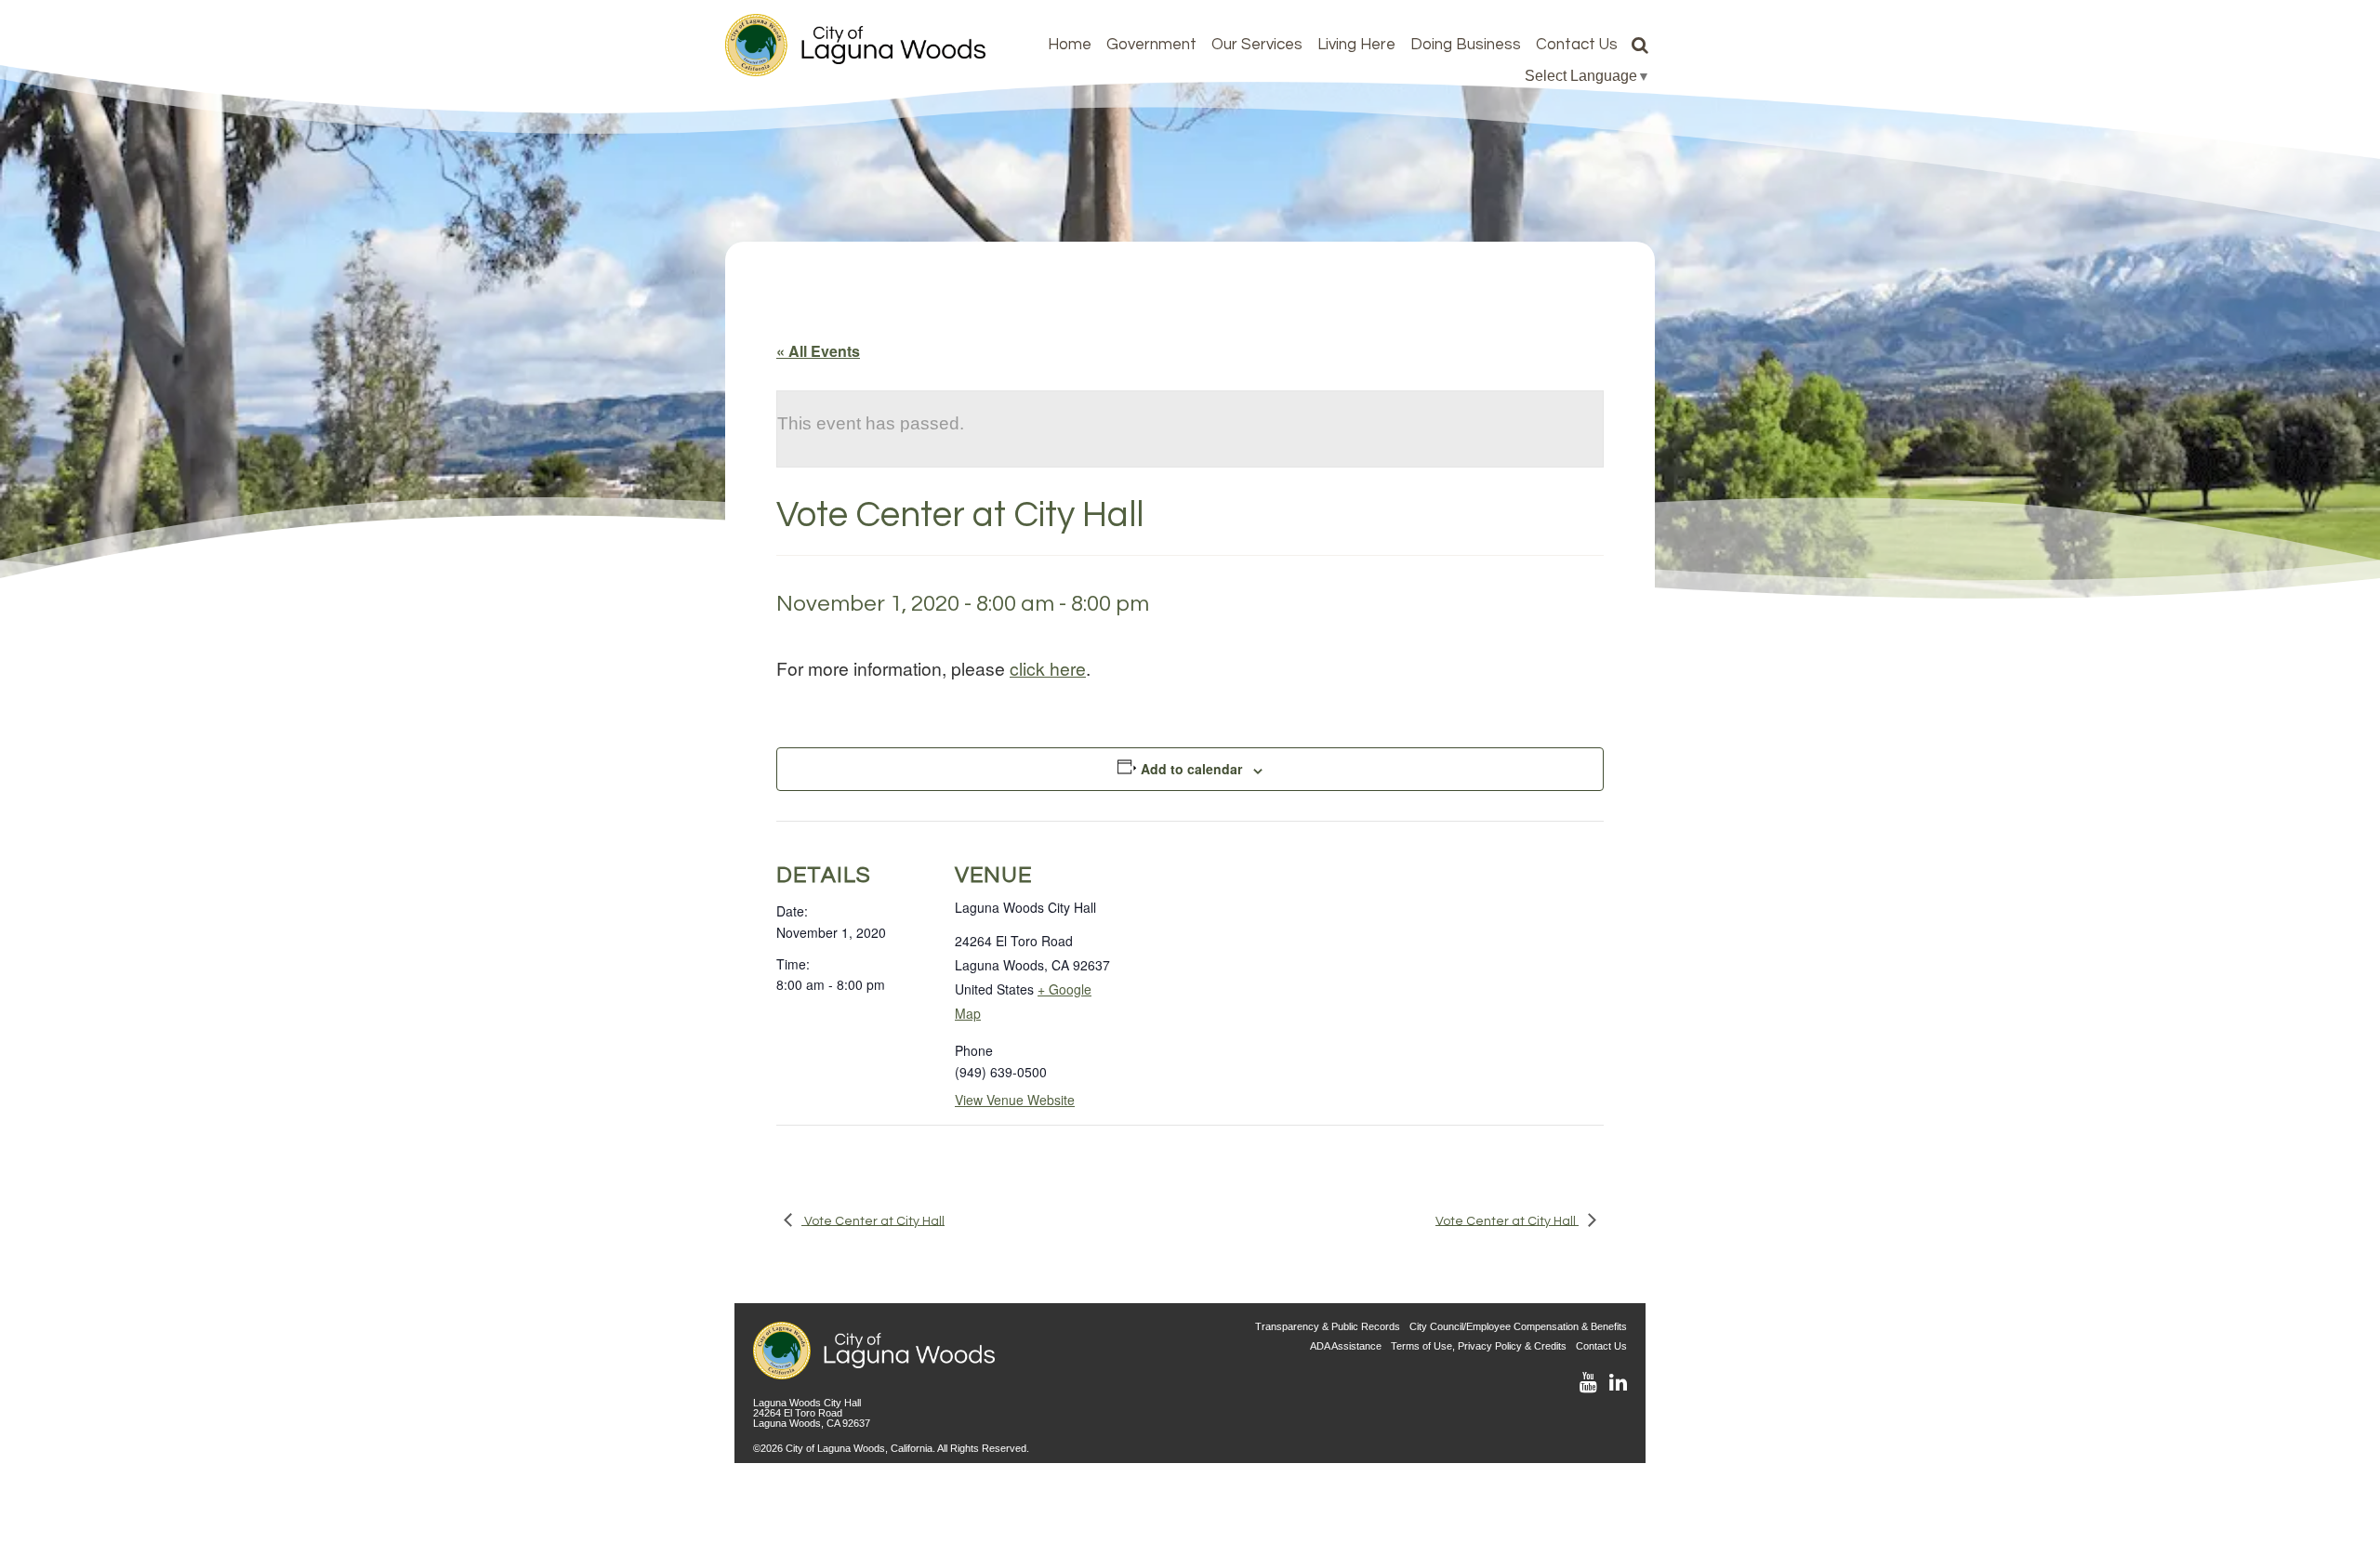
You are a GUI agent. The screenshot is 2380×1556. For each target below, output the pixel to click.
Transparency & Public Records (1328, 1326)
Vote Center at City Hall (873, 1220)
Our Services (1257, 45)
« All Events (818, 351)
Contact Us (1577, 45)
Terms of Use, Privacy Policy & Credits (1479, 1346)
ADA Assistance (1346, 1346)
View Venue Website (1015, 1100)
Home (1070, 45)
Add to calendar (1191, 769)
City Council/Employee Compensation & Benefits (1518, 1326)
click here (1048, 668)
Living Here (1356, 45)
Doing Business (1466, 45)
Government (1151, 45)
